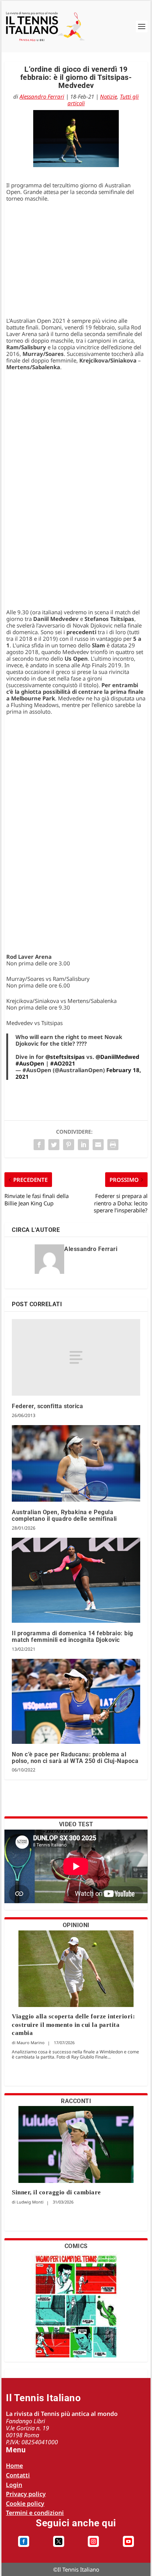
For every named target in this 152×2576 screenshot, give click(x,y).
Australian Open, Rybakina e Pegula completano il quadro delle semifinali (64, 1515)
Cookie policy (25, 2503)
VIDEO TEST (76, 1824)
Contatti (18, 2475)
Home (14, 2466)
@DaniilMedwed (117, 1057)
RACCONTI (76, 2101)
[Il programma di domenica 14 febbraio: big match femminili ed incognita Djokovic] (76, 1580)
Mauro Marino (31, 2043)
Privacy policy (26, 2494)
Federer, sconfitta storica (47, 1406)
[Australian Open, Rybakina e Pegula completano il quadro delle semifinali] (76, 1464)
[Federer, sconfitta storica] (76, 1357)
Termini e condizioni (35, 2513)
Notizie (108, 96)
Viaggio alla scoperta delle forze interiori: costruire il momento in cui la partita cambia (73, 2024)
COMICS (76, 2246)
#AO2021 (63, 1063)
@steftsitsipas (65, 1057)
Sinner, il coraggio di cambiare (56, 2192)
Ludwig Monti (30, 2202)
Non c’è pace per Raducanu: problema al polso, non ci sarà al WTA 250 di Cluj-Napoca (75, 1758)
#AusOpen (30, 1063)
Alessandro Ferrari (42, 96)
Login (14, 2485)
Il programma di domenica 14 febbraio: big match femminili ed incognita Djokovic (72, 1637)
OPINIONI (76, 1925)
